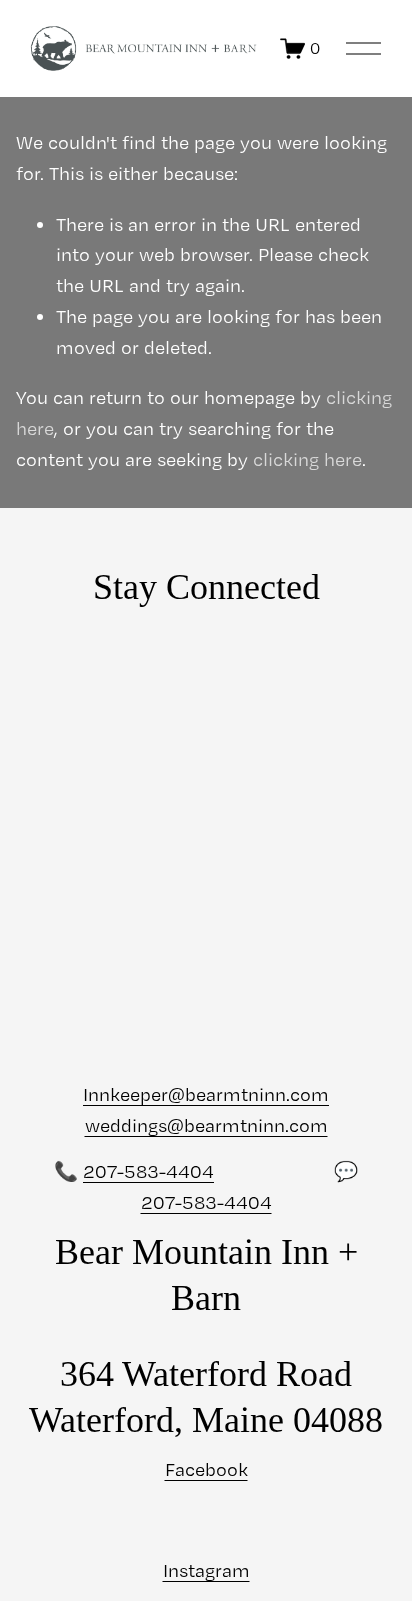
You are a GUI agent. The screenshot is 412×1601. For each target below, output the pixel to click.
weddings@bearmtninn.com (206, 1125)
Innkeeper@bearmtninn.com (206, 1094)
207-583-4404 (148, 1171)
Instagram (206, 1570)
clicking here (307, 459)
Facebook (206, 1469)
